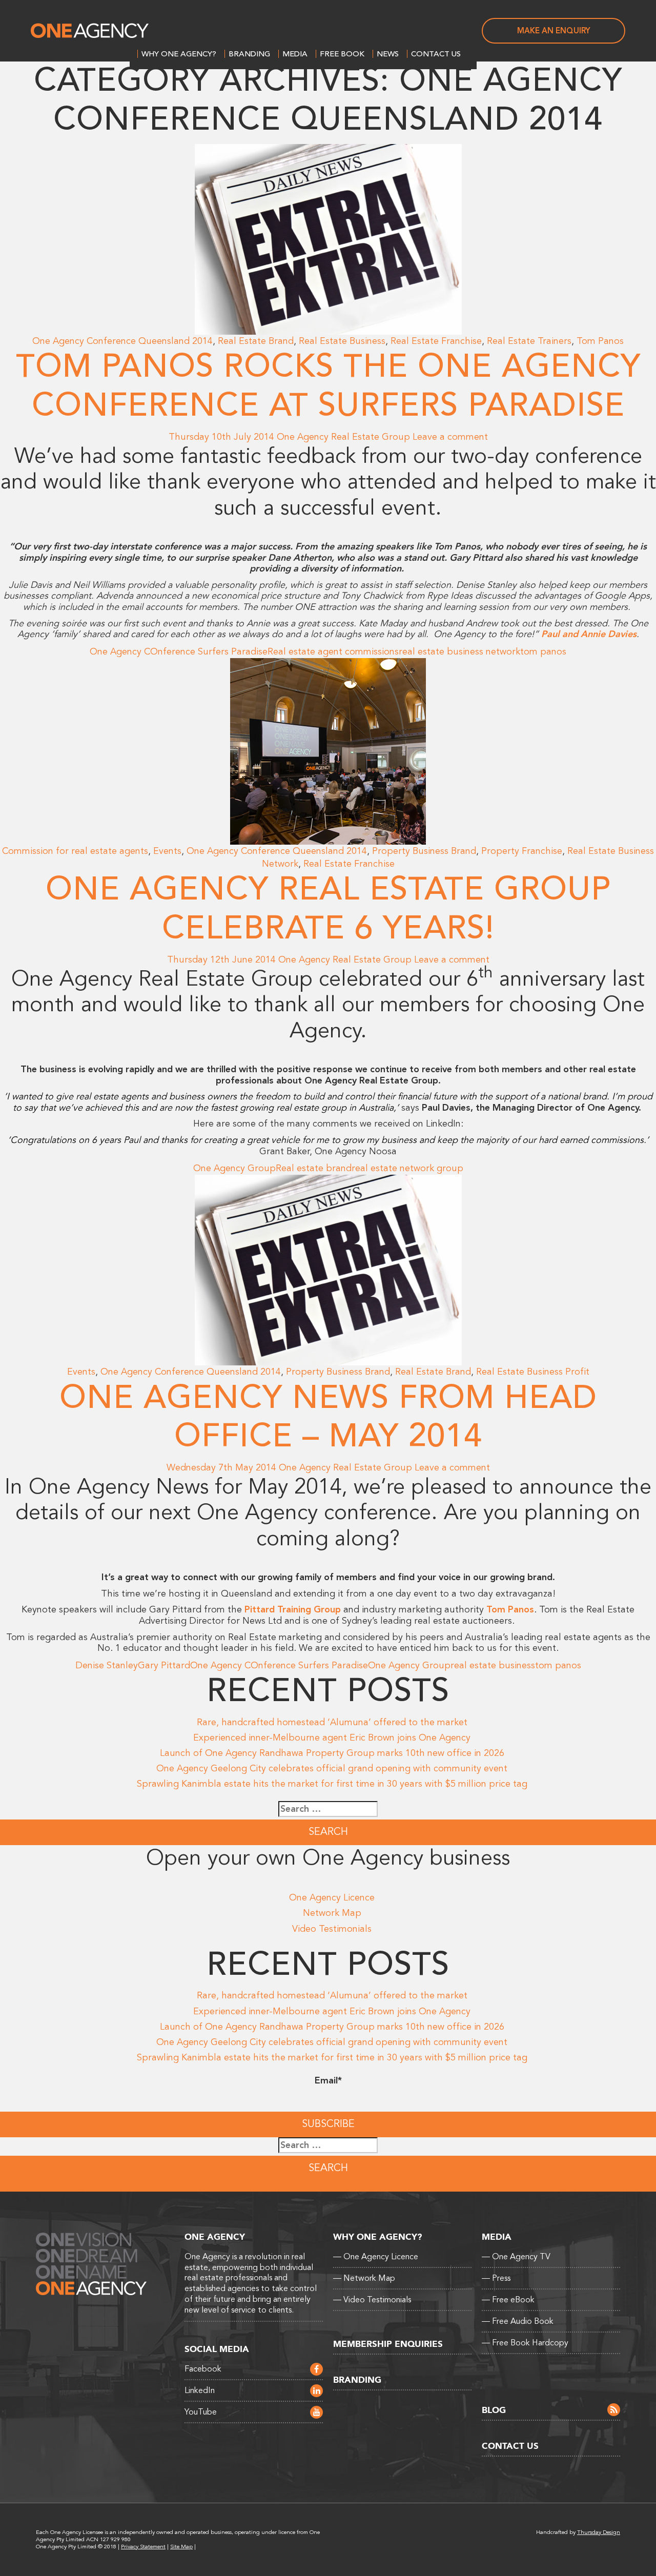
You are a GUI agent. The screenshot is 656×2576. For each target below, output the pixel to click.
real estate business (493, 1665)
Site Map (181, 2547)
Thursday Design (599, 2532)
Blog (494, 2410)
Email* (328, 2080)
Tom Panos (600, 341)
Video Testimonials (332, 1929)
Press (496, 2278)
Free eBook (508, 2300)
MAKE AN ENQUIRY (554, 31)
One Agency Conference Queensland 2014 (122, 341)
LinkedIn (200, 2390)
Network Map (332, 1913)
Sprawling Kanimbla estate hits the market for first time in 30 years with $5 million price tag (332, 1784)
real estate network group (407, 1168)
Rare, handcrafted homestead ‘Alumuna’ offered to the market (332, 1722)
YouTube (201, 2412)
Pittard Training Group (293, 1609)
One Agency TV (516, 2257)
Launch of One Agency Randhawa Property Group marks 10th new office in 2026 (332, 1753)
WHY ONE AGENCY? (179, 54)
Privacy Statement (143, 2547)
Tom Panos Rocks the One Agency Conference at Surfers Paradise (328, 386)
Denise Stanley (107, 1665)
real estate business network (459, 651)
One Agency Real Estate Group (343, 437)
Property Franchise (522, 851)
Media (295, 54)
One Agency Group (234, 1168)
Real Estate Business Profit (533, 1372)
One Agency (90, 31)
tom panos (543, 651)
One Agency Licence (332, 1897)
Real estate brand (314, 1168)
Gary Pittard (164, 1665)
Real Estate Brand (256, 341)
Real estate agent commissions (333, 651)
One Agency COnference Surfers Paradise (179, 651)
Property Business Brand (424, 851)
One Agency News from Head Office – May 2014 (328, 1417)
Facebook (203, 2369)
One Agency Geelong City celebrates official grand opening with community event (332, 1768)
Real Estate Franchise (436, 341)
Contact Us (436, 54)
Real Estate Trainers (529, 341)
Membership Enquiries (388, 2344)
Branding (249, 54)
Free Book (342, 54)
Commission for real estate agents (75, 851)
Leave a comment (450, 437)
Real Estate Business (342, 341)
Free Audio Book (518, 2321)
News (388, 54)
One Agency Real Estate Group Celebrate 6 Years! (328, 909)
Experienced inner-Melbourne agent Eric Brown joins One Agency (332, 1737)
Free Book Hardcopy (525, 2343)
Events (167, 851)
